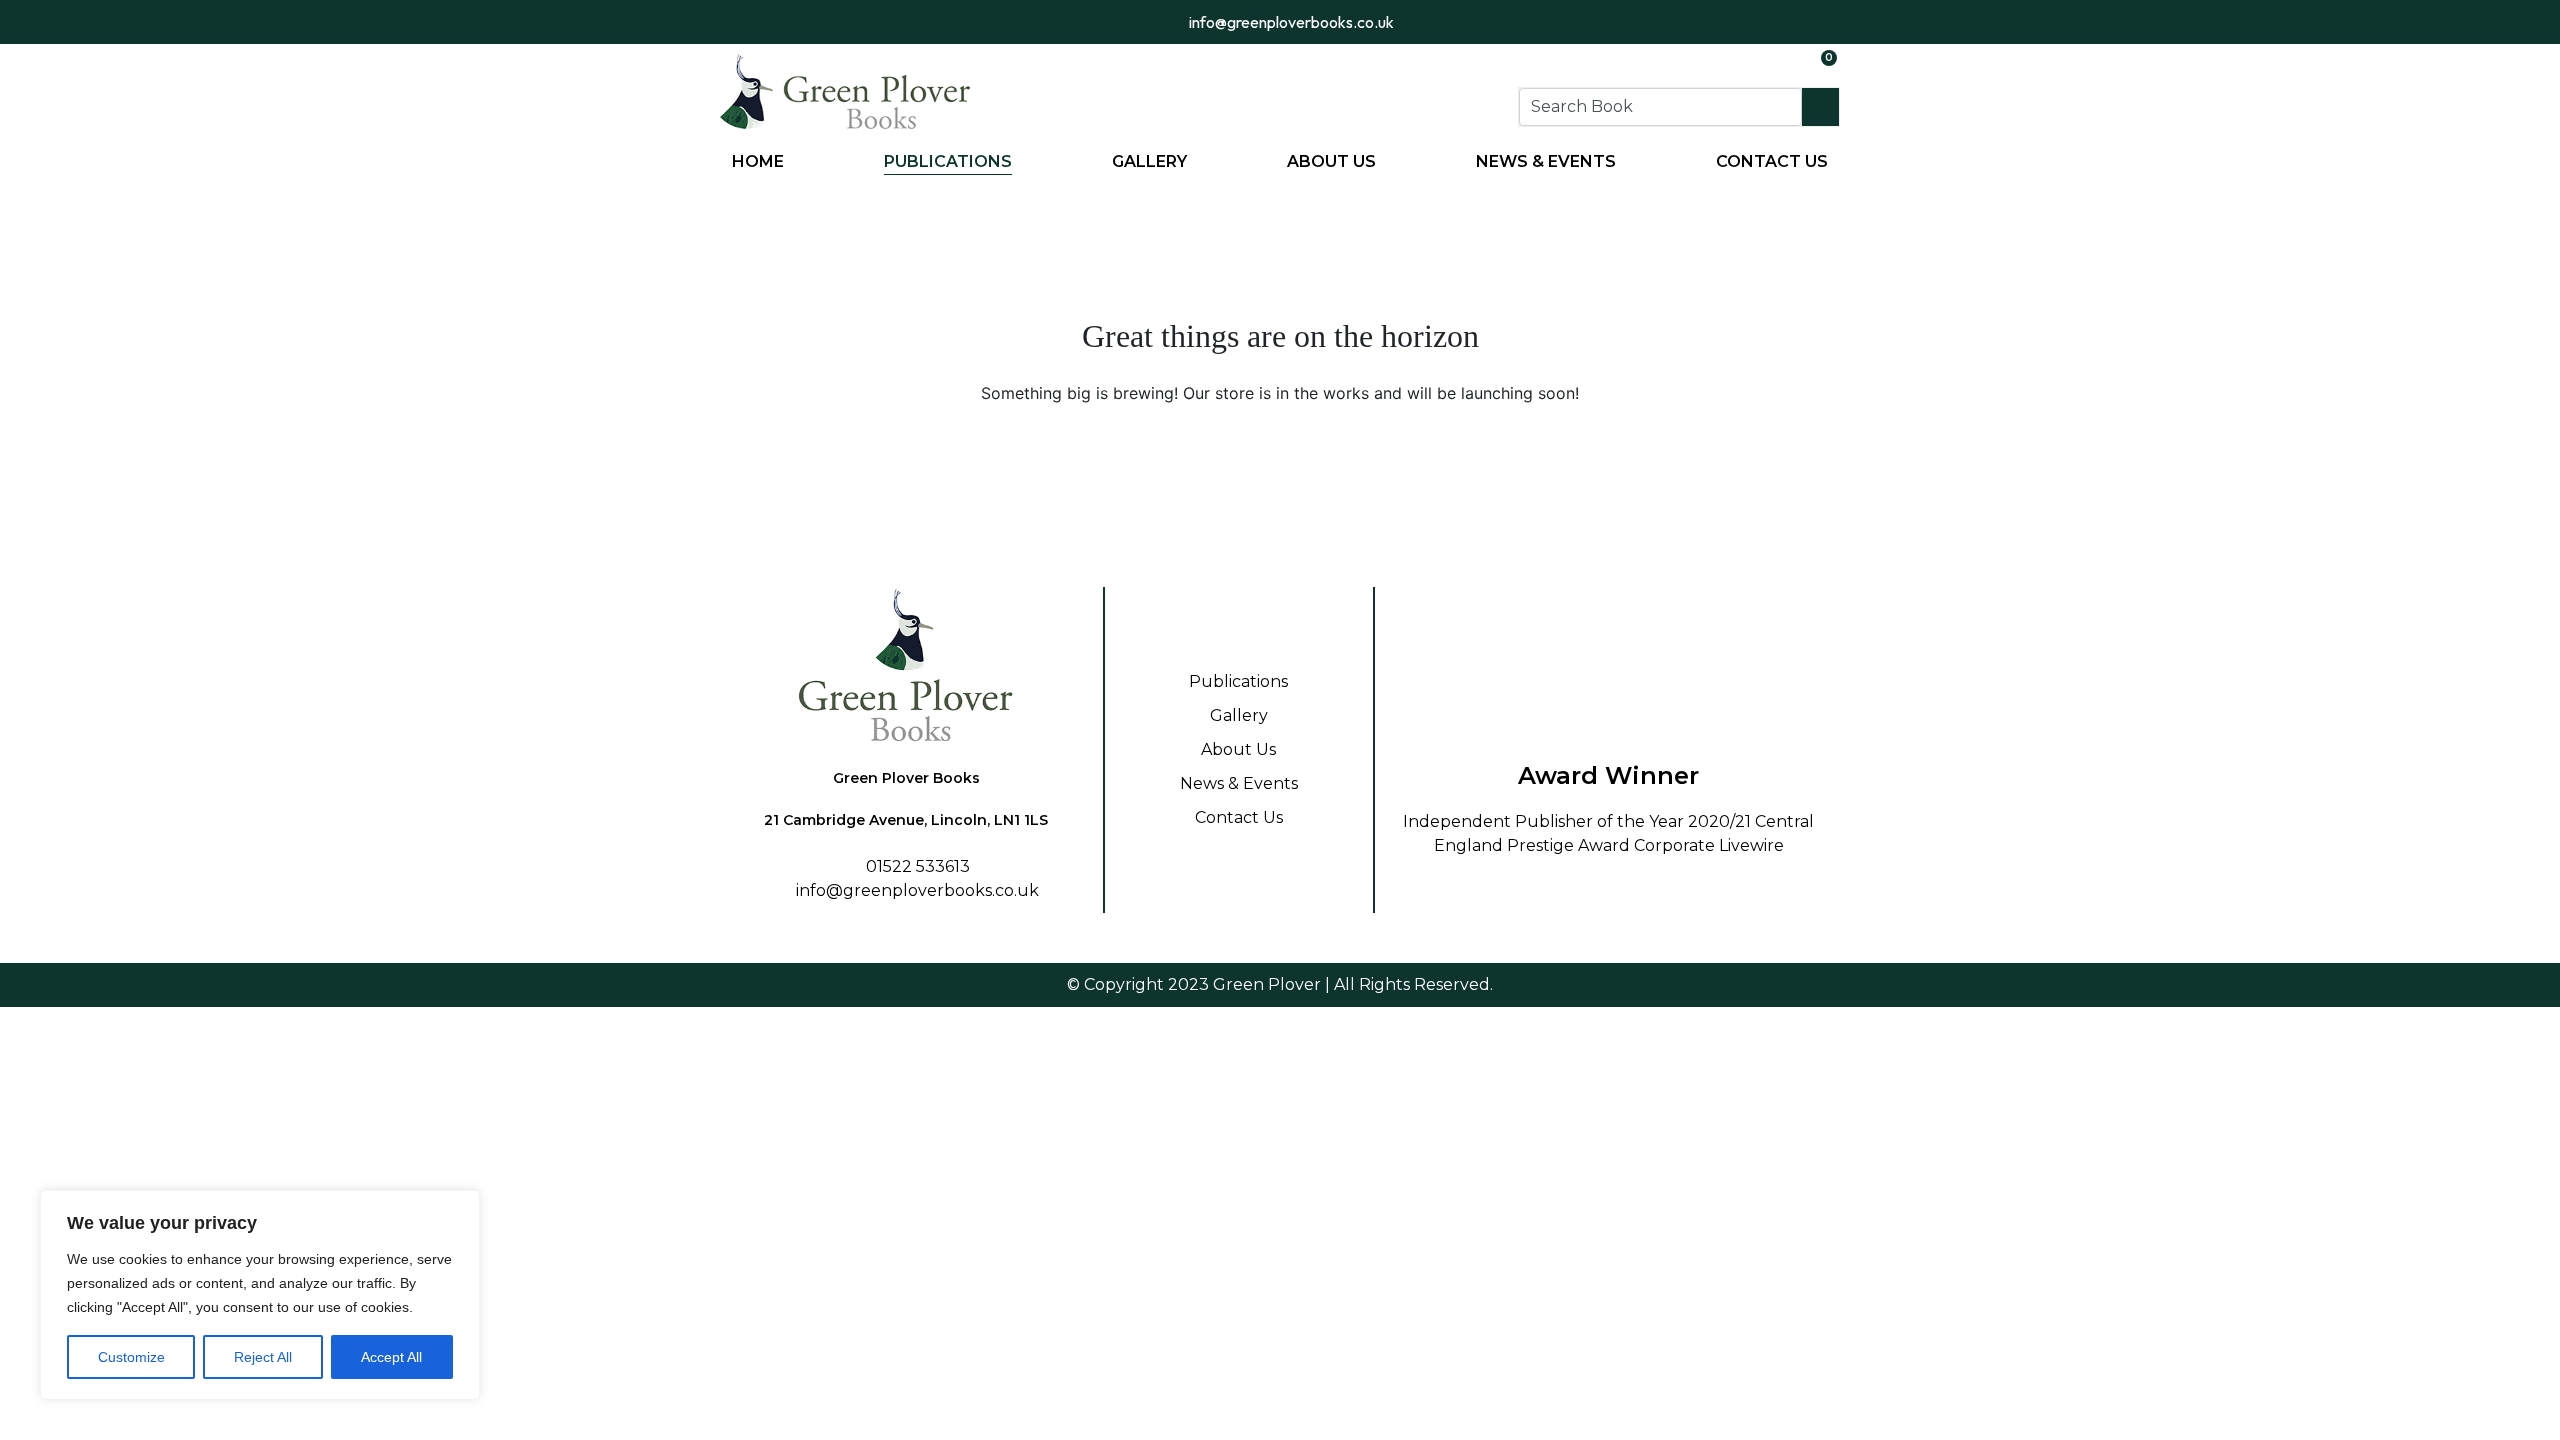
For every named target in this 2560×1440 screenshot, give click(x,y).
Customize (131, 1357)
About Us (1331, 161)
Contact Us (1772, 161)
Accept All (391, 1357)
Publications (948, 161)
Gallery (1149, 161)
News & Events (1546, 161)
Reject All (263, 1357)
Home (758, 161)
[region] (260, 1295)
